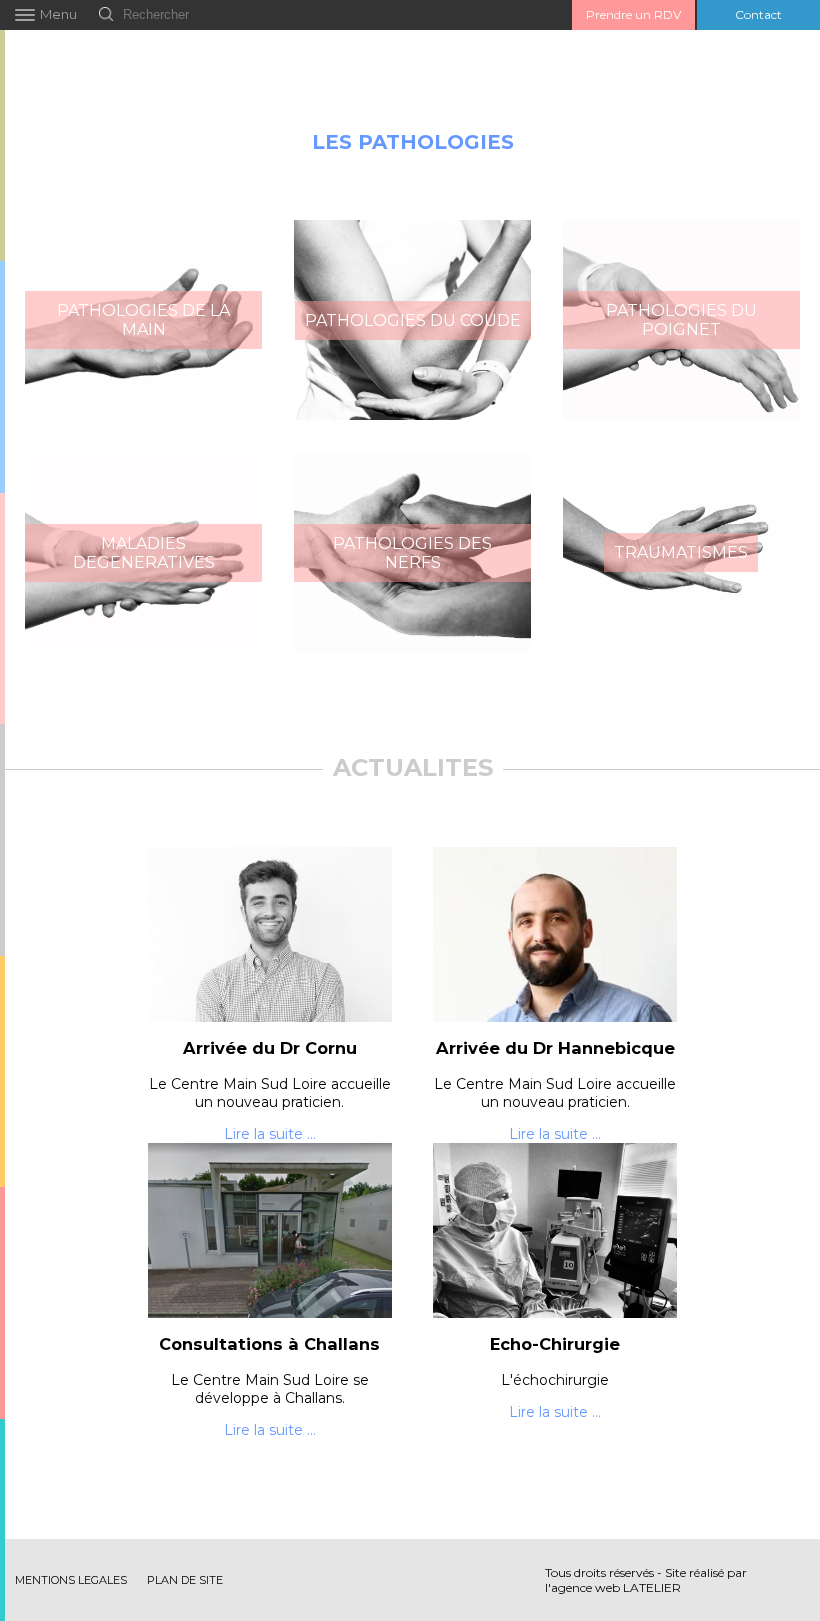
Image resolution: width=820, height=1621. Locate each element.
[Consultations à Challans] (270, 1230)
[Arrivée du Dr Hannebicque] (555, 934)
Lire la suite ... (270, 1134)
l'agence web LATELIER (613, 1587)
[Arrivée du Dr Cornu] (270, 934)
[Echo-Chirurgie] (555, 1230)
